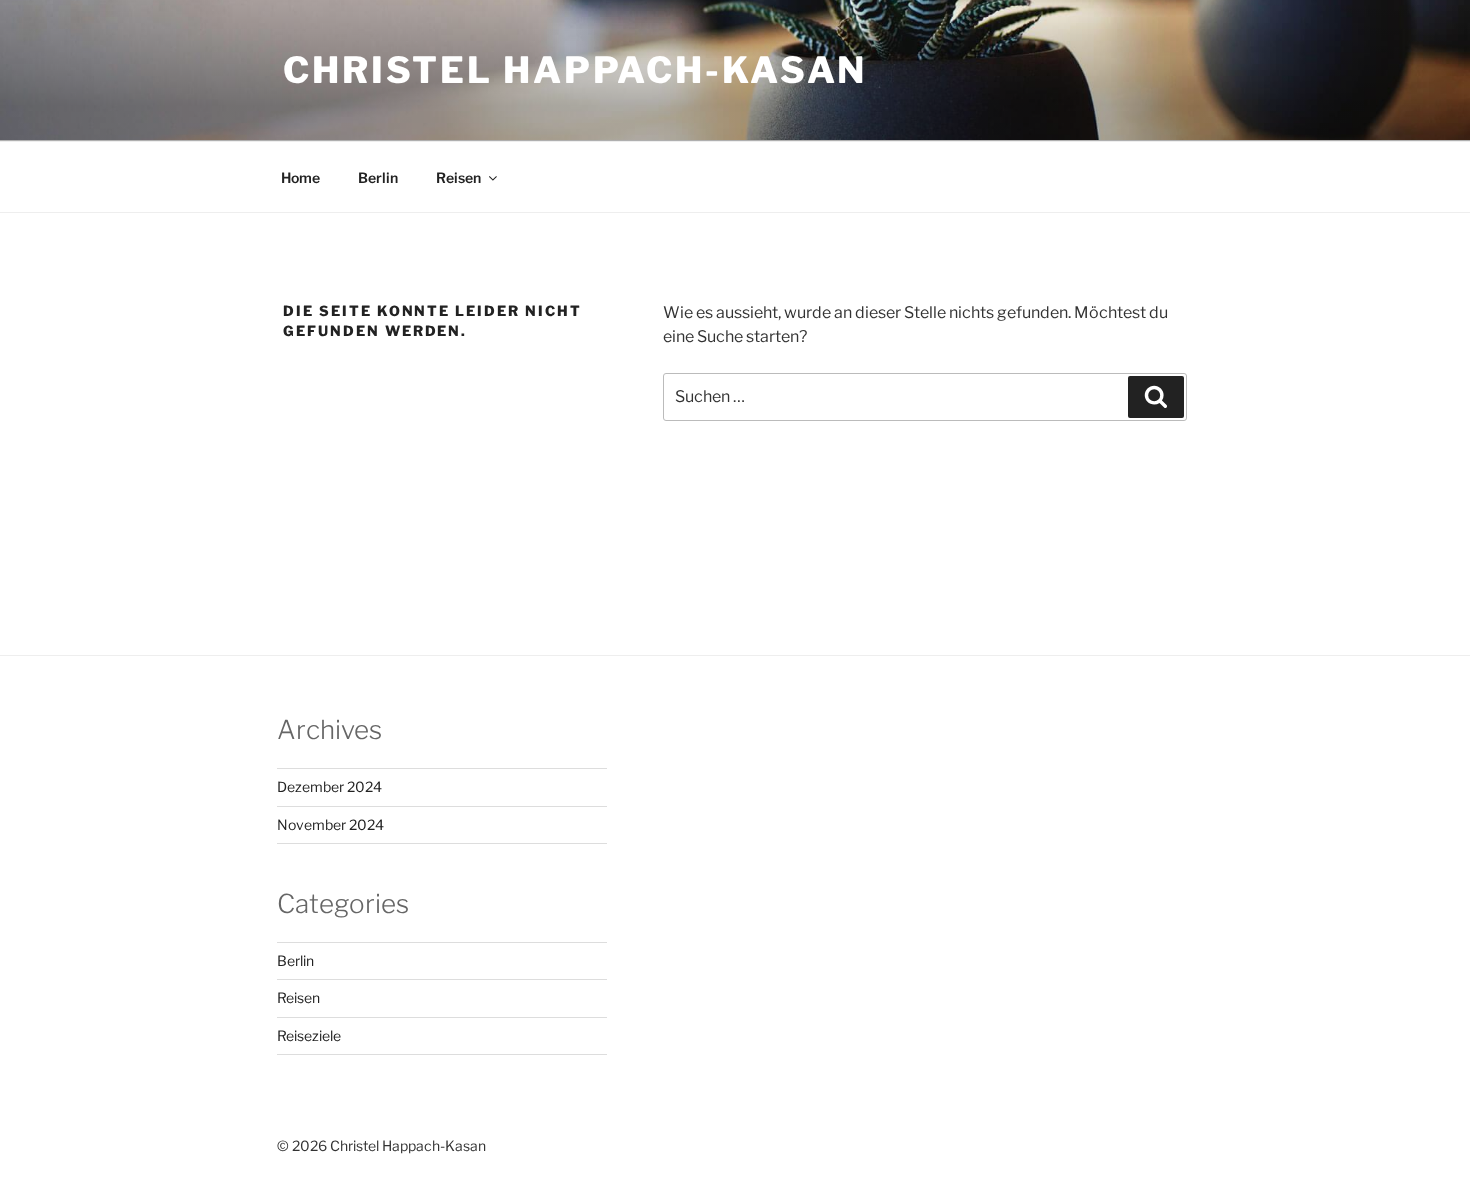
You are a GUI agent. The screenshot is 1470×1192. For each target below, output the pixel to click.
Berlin (378, 177)
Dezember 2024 (329, 786)
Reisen (458, 177)
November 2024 (330, 824)
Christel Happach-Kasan (575, 70)
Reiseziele (309, 1035)
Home (300, 177)
